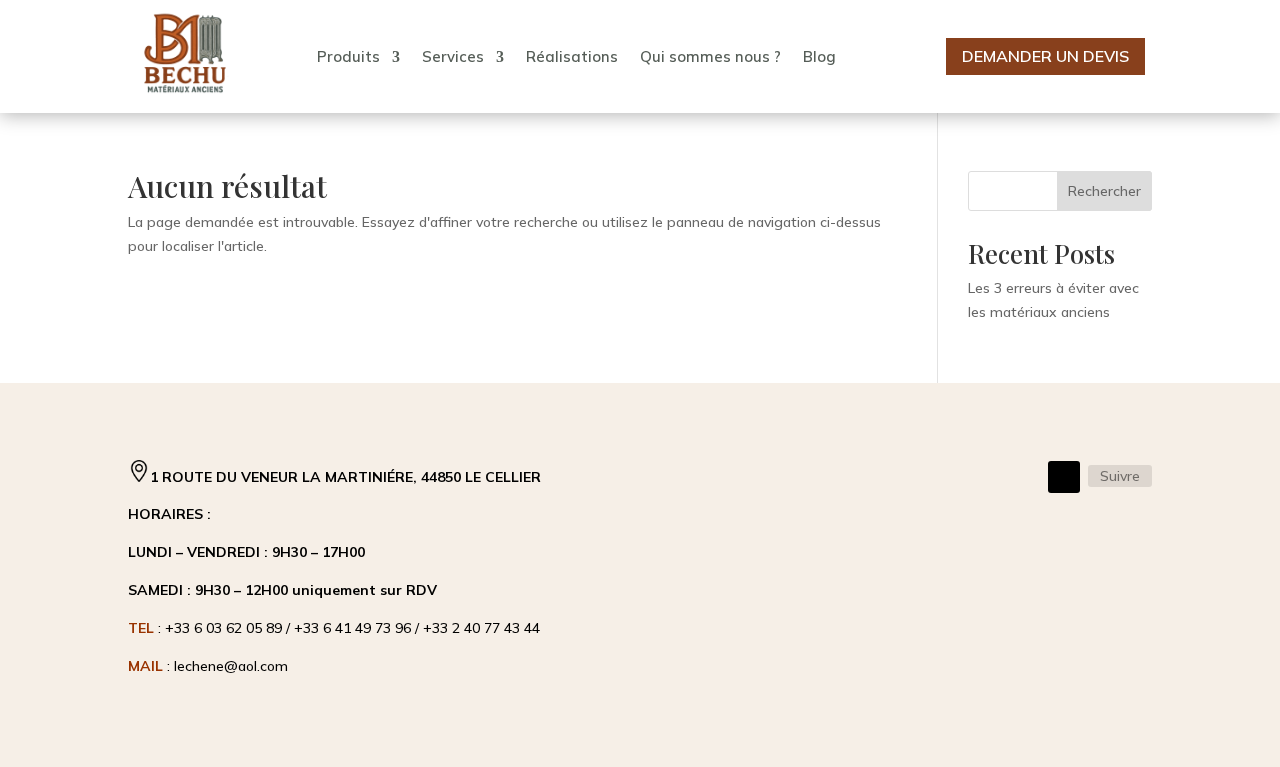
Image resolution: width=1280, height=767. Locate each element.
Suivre (1120, 476)
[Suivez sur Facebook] (1064, 477)
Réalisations (572, 56)
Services (453, 56)
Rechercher (1104, 191)
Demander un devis (1045, 56)
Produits (348, 56)
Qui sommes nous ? (710, 56)
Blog (819, 56)
